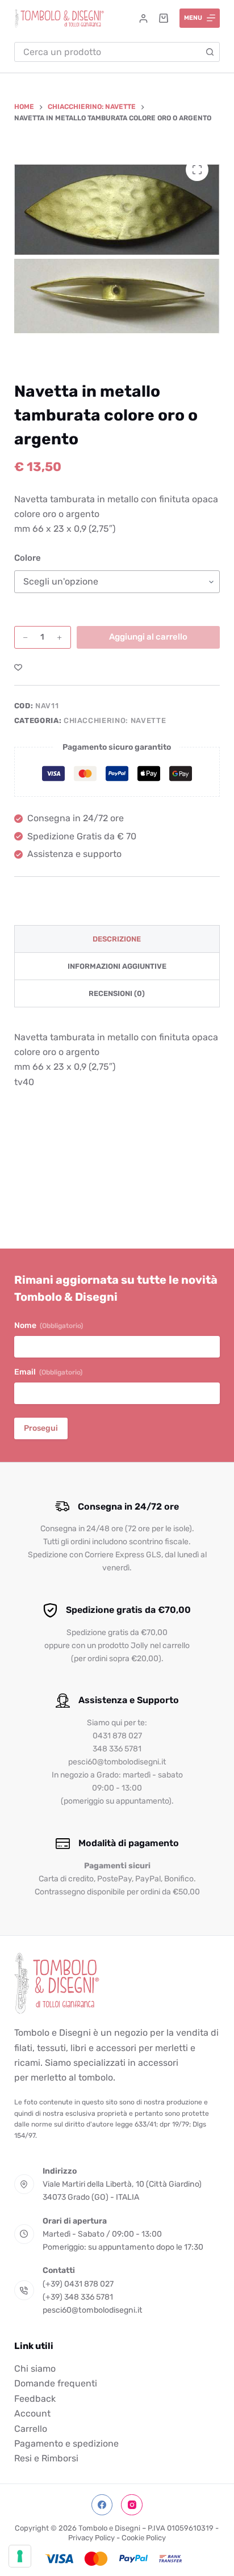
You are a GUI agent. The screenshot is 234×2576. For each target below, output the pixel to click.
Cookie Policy (144, 2538)
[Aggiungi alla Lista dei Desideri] (18, 667)
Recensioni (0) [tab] (117, 993)
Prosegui (41, 1428)
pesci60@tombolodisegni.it (93, 2310)
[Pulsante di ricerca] (210, 52)
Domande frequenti (56, 2383)
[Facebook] (102, 2505)
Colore (28, 558)
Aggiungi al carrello (148, 637)
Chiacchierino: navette (115, 720)
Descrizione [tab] (117, 939)
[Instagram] (132, 2505)
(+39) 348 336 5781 (78, 2297)
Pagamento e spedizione (66, 2443)
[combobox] (108, 52)
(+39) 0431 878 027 (78, 2284)
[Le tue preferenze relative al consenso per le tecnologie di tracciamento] (20, 2556)
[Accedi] (143, 18)
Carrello (31, 2429)
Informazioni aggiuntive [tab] (117, 966)
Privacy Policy (91, 2538)
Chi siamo (35, 2369)
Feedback (35, 2399)
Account (32, 2413)
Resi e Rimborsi (46, 2458)
